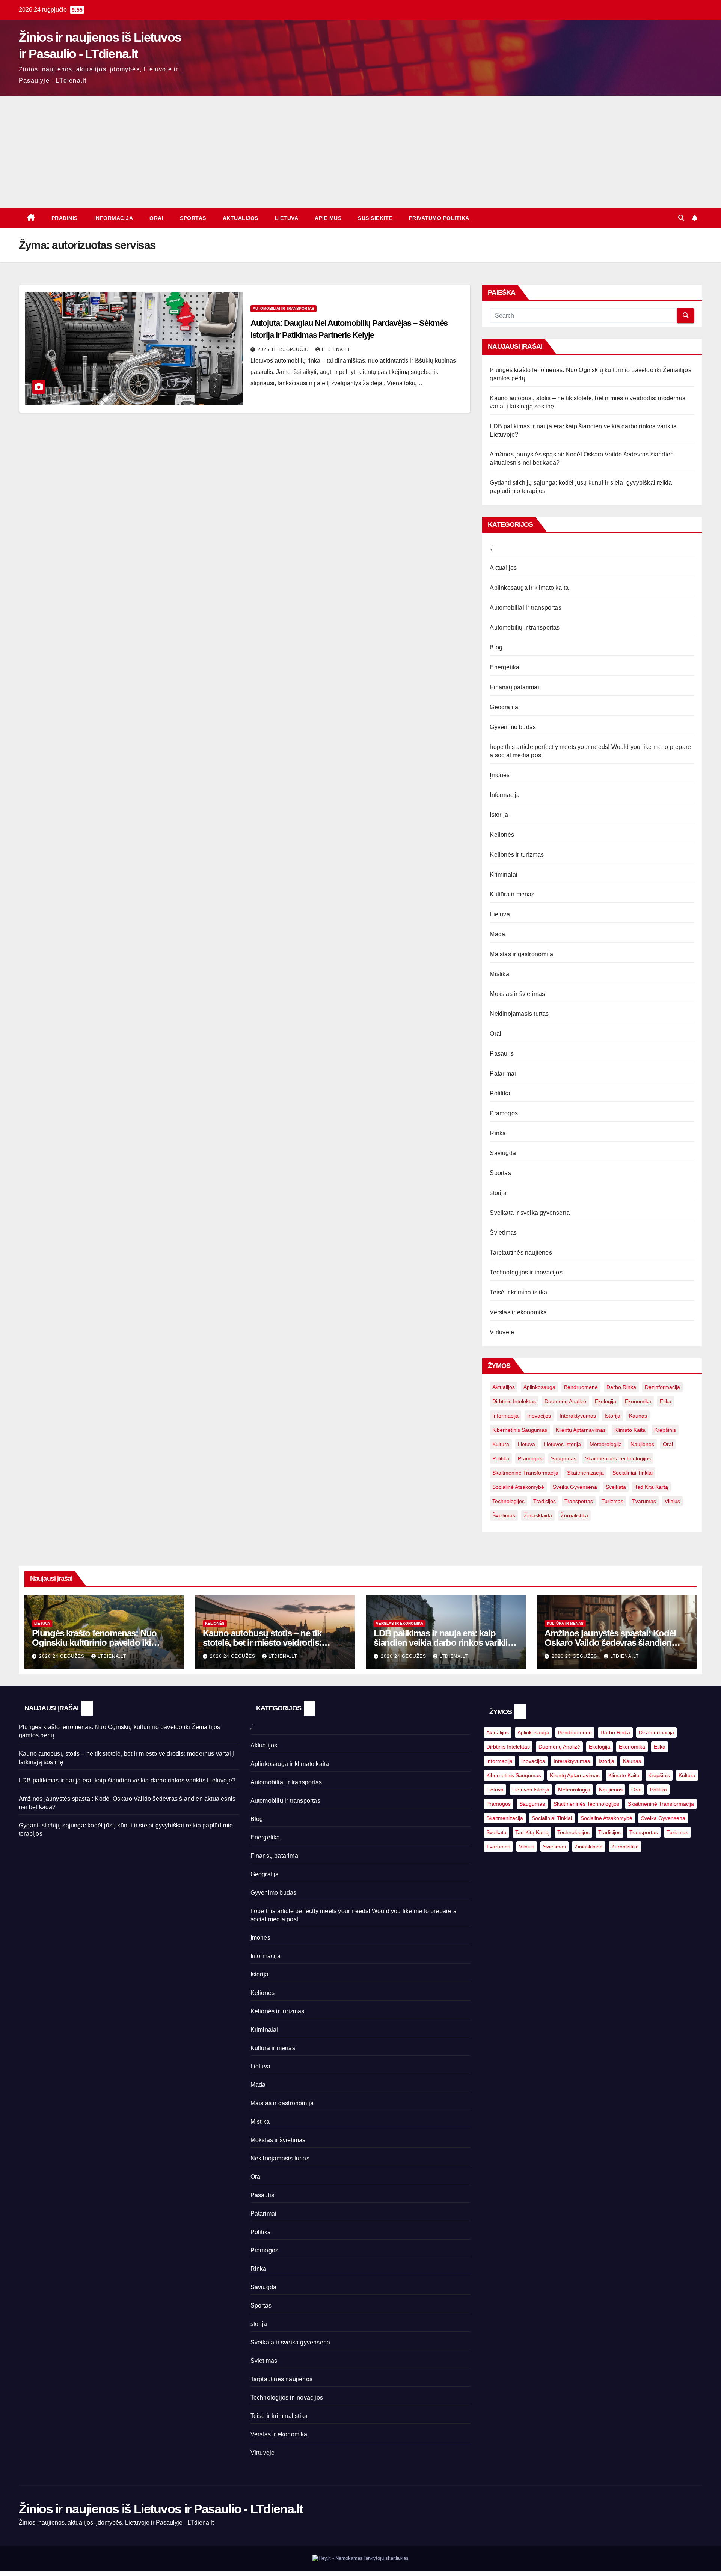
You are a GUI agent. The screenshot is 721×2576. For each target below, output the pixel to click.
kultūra (501, 1444)
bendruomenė (581, 1387)
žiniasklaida (538, 1515)
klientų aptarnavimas (581, 1430)
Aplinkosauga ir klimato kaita (529, 588)
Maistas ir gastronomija (521, 954)
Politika (500, 1093)
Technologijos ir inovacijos (526, 1272)
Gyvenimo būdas (513, 727)
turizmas (612, 1501)
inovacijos (539, 1416)
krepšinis (665, 1430)
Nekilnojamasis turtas (519, 1014)
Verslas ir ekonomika (518, 1312)
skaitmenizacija (585, 1473)
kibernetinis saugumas (520, 1430)
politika (501, 1458)
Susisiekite (375, 218)
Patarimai (503, 1073)
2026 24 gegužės (63, 1656)
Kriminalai (504, 874)
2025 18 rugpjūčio (284, 349)
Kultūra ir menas (512, 894)
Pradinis (65, 218)
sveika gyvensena (575, 1487)
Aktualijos (241, 218)
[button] (681, 218)
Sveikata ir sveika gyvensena (530, 1213)
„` (492, 548)
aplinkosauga (539, 1387)
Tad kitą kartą (651, 1487)
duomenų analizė (565, 1401)
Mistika (499, 974)
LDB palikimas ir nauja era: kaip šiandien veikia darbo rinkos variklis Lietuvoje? (443, 1643)
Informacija (114, 218)
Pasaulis (502, 1054)
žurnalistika (574, 1515)
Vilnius (672, 1501)
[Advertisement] (360, 152)
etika (666, 1401)
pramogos (530, 1458)
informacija (505, 1416)
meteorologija (606, 1444)
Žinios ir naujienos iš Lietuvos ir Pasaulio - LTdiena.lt (161, 2509)
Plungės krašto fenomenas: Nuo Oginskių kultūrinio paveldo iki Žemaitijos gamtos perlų (94, 1643)
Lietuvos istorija (562, 1444)
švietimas (504, 1515)
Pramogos (504, 1113)
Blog (496, 647)
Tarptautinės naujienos (521, 1253)
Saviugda (503, 1153)
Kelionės (502, 835)
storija (498, 1193)
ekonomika (638, 1401)
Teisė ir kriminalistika (518, 1292)
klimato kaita (630, 1430)
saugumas (564, 1458)
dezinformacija (662, 1387)
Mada (497, 934)
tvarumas (644, 1501)
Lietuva (287, 218)
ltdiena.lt (336, 349)
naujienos (642, 1444)
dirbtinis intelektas (514, 1401)
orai (668, 1444)
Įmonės (500, 775)
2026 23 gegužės (575, 1656)
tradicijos (545, 1501)
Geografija (504, 707)
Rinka (498, 1133)
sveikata (616, 1487)
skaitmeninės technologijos (618, 1458)
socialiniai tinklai (633, 1473)
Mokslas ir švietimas (517, 994)
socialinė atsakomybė (518, 1487)
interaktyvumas (578, 1416)
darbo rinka (621, 1387)
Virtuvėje (502, 1332)
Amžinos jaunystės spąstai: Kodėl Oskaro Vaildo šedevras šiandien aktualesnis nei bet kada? (610, 1643)
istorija (612, 1416)
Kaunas (638, 1416)
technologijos (508, 1501)
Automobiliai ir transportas (284, 308)
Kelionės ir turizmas (517, 855)
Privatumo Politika (439, 218)
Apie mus (328, 218)
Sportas (193, 218)
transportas (579, 1501)
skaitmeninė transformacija (525, 1473)
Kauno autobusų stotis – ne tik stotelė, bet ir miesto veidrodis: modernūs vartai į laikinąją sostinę (269, 1643)
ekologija (606, 1401)
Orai (156, 218)
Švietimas (503, 1233)
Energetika (505, 667)
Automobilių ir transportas (525, 627)
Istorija (499, 815)
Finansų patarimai (514, 687)
